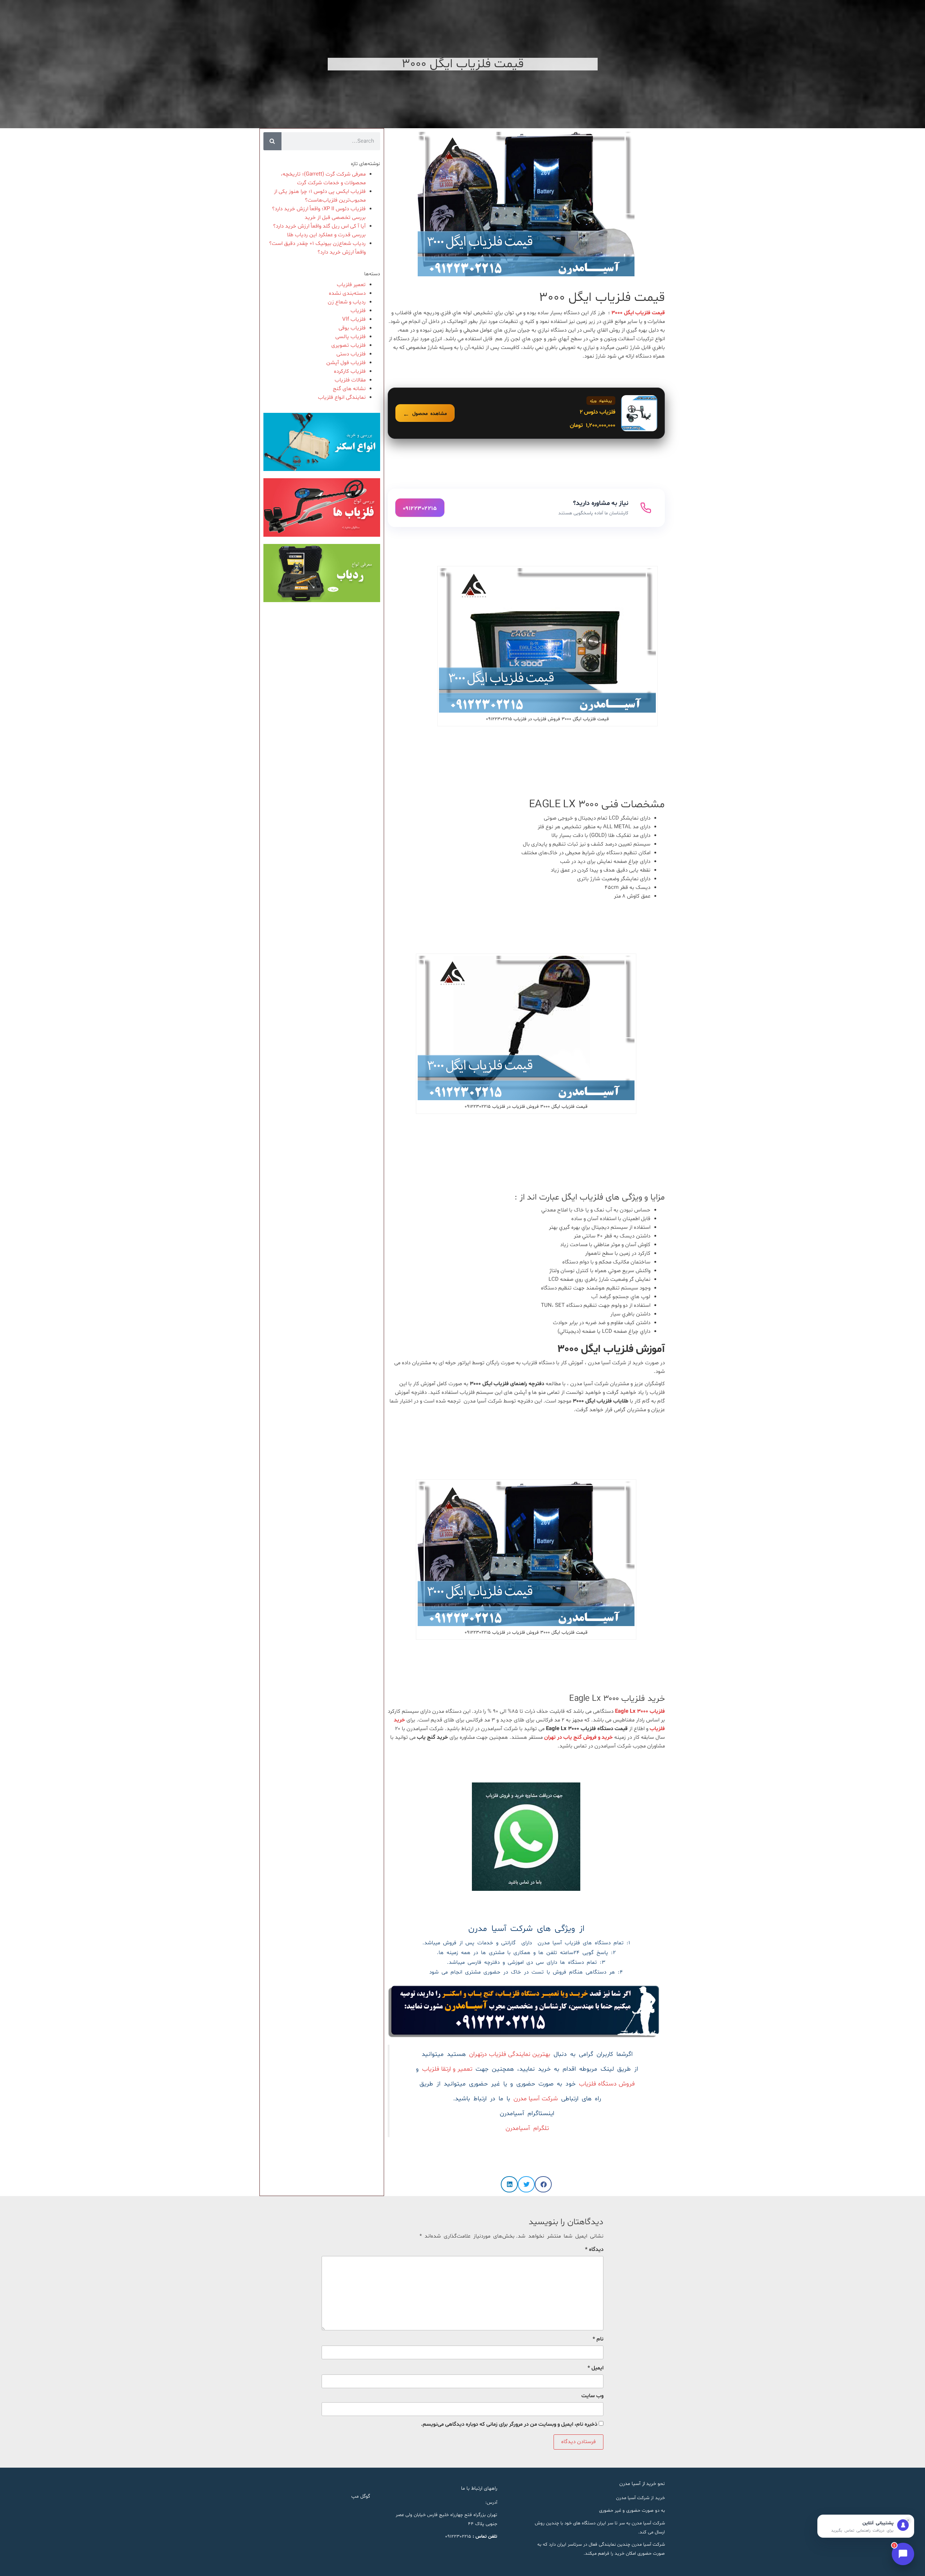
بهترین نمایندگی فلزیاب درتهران (510, 2054)
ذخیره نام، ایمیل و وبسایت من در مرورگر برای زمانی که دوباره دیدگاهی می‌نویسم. (509, 2424)
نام (598, 2339)
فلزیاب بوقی (352, 328)
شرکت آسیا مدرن (536, 2099)
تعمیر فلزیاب (351, 285)
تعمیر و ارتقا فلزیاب (447, 2069)
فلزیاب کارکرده (350, 371)
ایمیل (595, 2368)
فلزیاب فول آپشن (346, 363)
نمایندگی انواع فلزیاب (342, 397)
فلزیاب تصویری (349, 345)
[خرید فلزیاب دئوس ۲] (526, 413)
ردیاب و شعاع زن (347, 302)
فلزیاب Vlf (354, 319)
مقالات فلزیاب (350, 380)
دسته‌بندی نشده (347, 293)
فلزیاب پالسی (350, 337)
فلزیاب (358, 311)
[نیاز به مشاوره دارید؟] (526, 508)
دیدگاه (594, 2250)
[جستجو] (272, 141)
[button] (543, 2184)
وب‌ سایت (592, 2396)
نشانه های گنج (349, 389)
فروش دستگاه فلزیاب (607, 2084)
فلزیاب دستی (351, 354)
